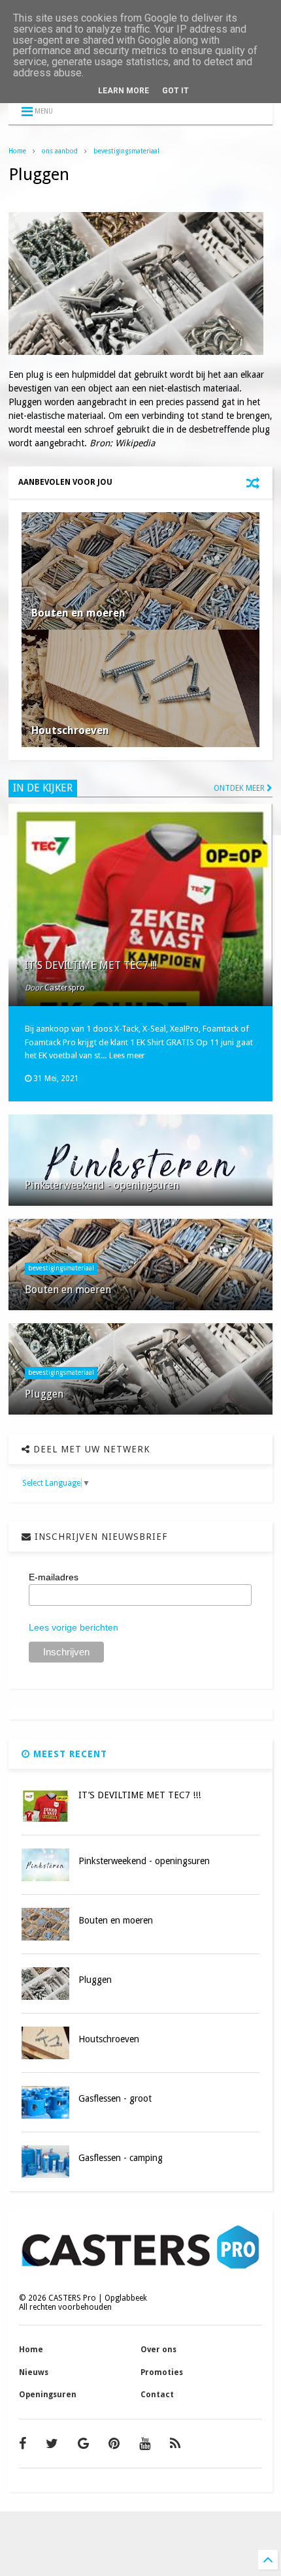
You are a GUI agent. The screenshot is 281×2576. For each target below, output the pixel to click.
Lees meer (127, 1056)
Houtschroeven (70, 730)
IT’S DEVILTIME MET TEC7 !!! (91, 965)
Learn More (124, 91)
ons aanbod (60, 151)
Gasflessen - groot (115, 2098)
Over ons (158, 2350)
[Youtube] (145, 2444)
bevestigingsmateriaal (126, 151)
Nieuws (34, 2372)
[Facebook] (23, 2444)
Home (17, 151)
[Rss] (175, 2444)
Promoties (162, 2372)
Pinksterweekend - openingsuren (102, 1185)
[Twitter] (52, 2444)
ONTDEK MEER (240, 788)
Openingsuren (48, 2395)
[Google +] (83, 2444)
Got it (175, 91)
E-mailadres (54, 1577)
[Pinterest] (114, 2444)
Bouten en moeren (78, 613)
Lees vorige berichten (74, 1627)
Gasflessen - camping (121, 2158)
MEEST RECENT (69, 1754)
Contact (157, 2395)
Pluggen (44, 1394)
